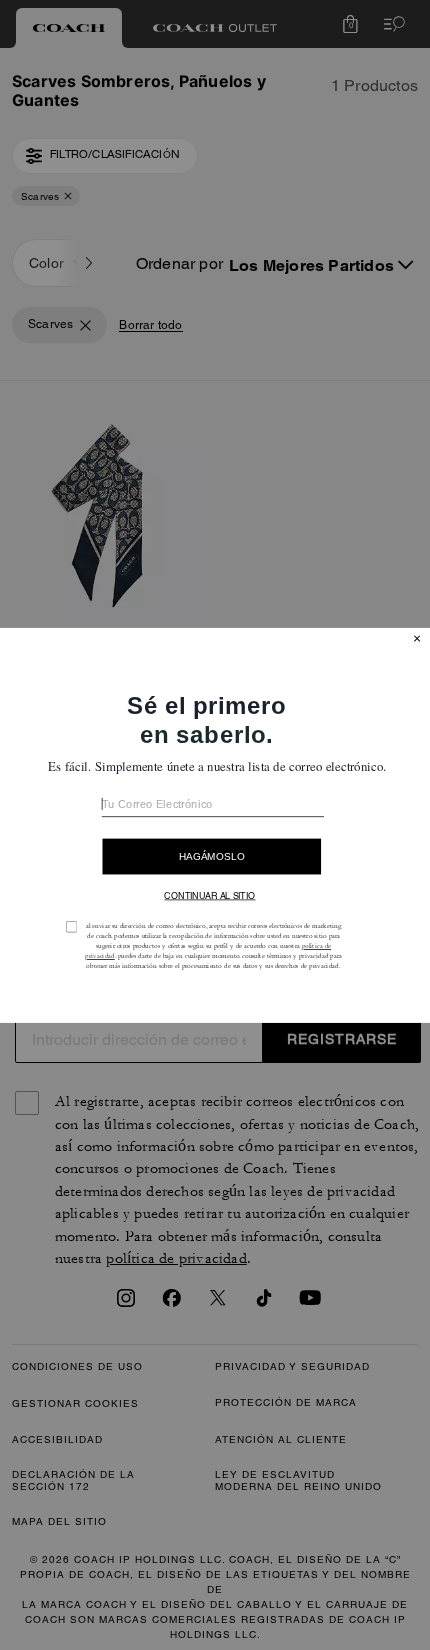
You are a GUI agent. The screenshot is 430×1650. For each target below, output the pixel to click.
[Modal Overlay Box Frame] (215, 825)
